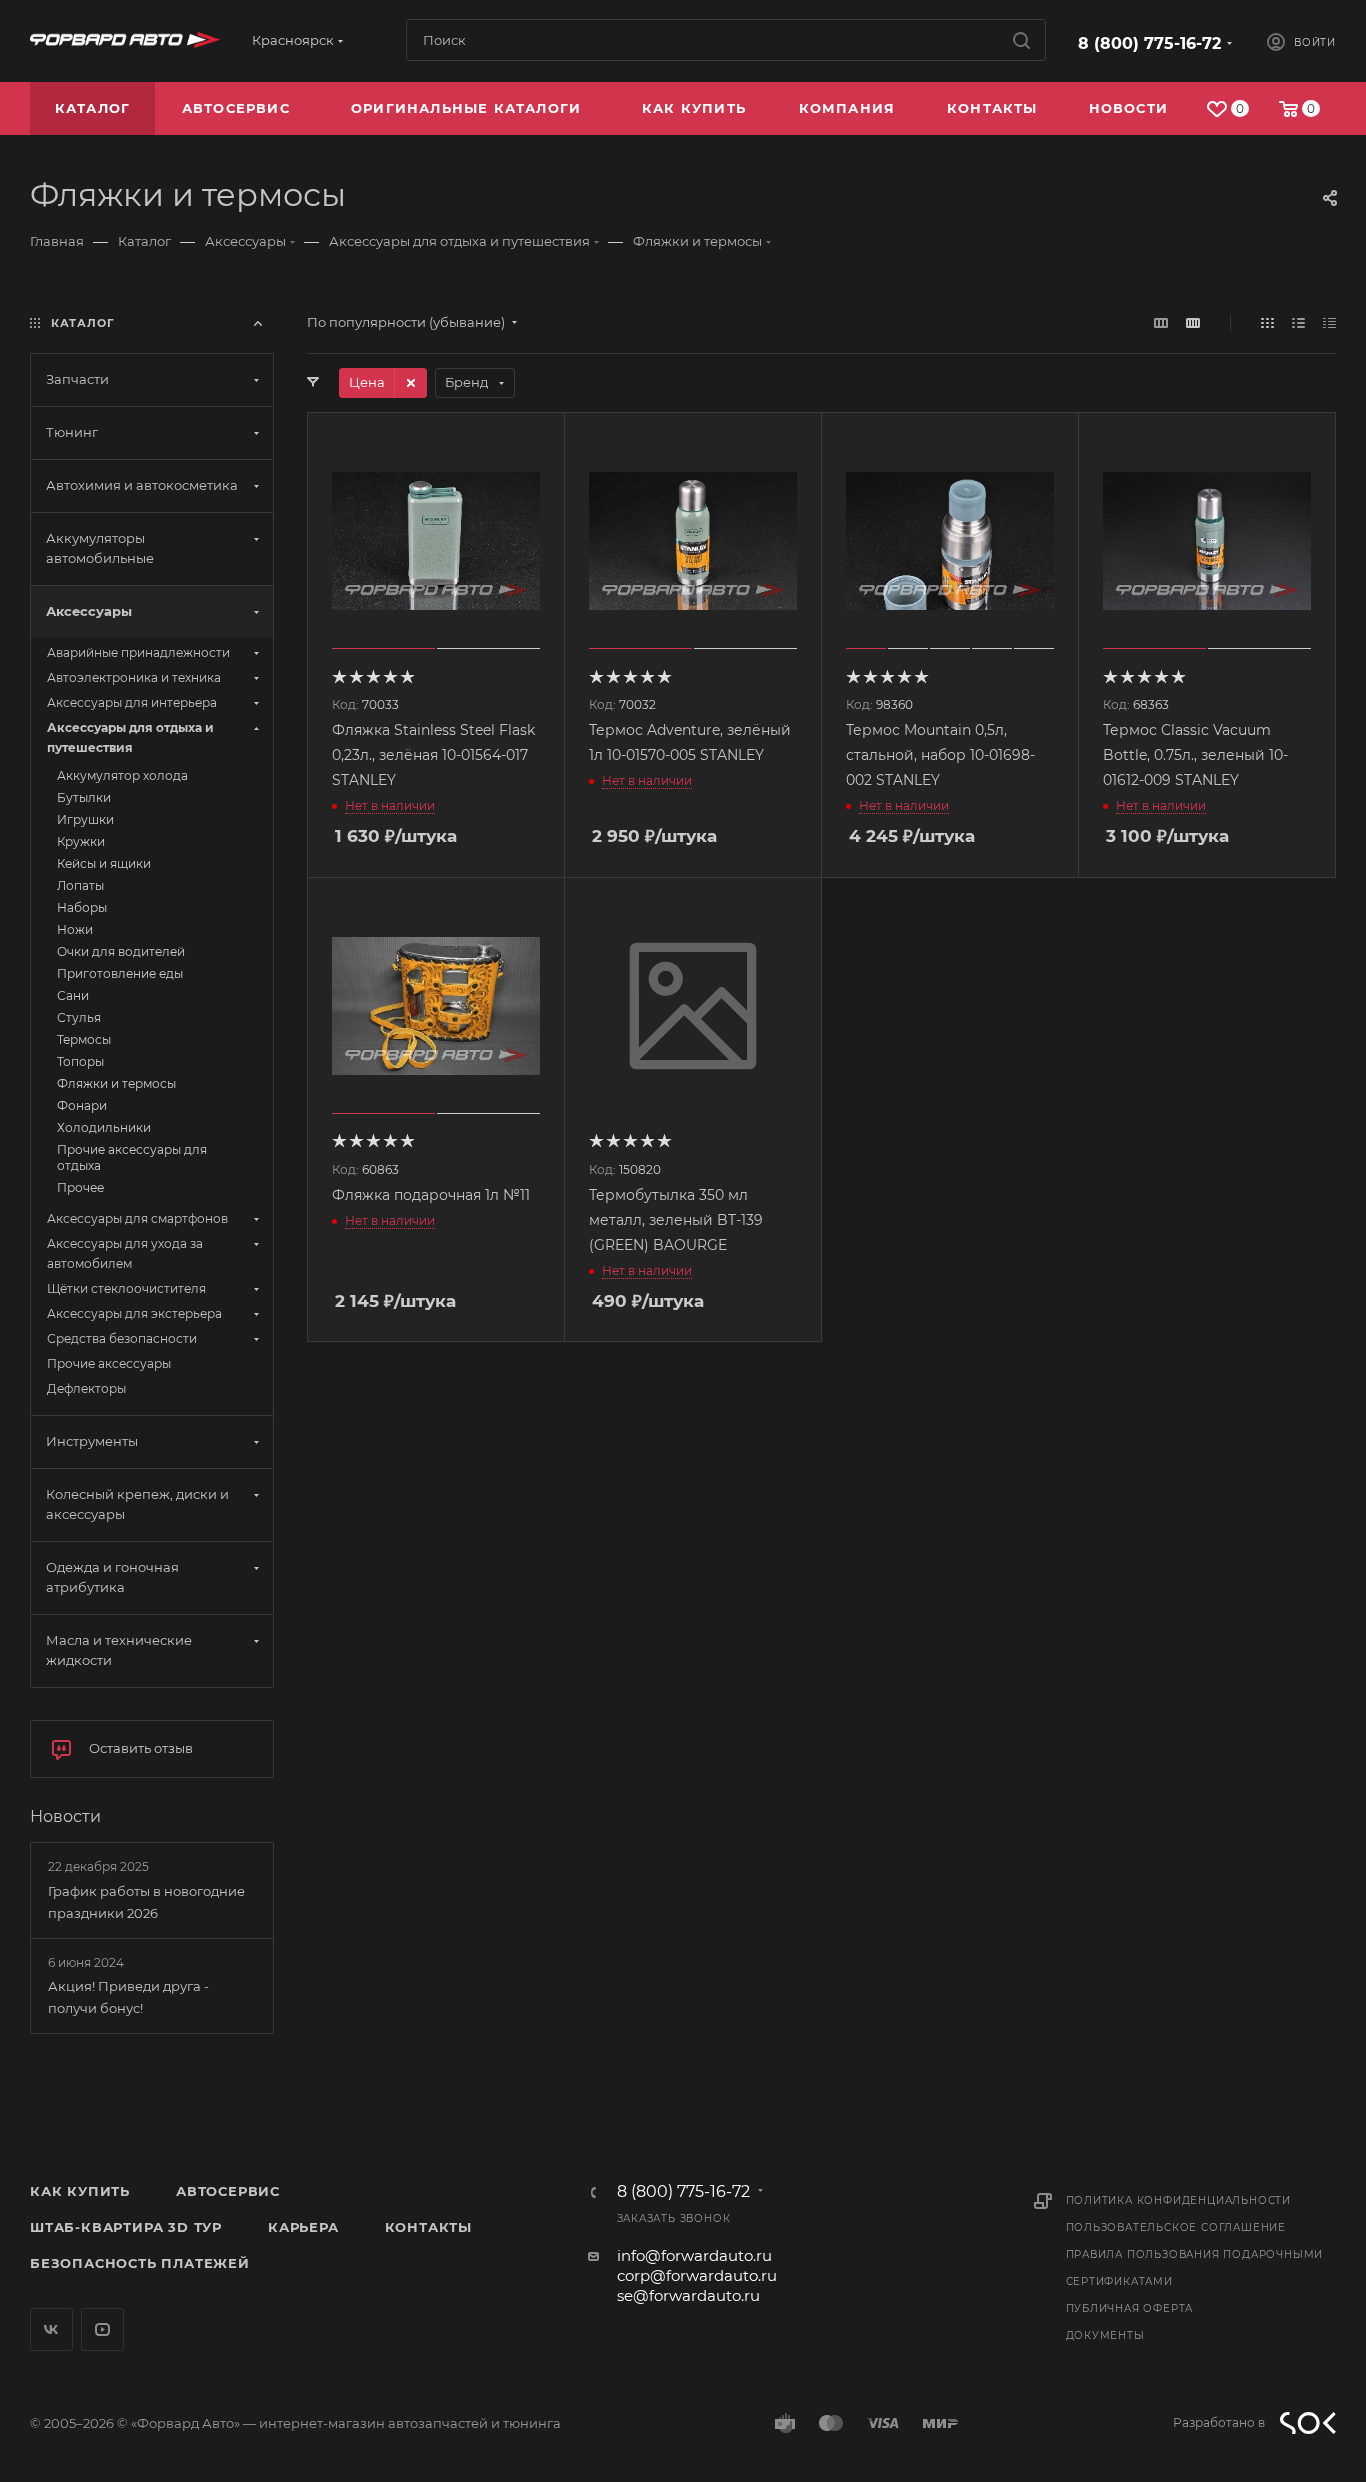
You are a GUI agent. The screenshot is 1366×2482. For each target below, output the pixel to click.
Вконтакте (51, 2329)
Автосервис (228, 2191)
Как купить (80, 2191)
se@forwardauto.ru (688, 2295)
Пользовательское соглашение (1176, 2227)
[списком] (1298, 322)
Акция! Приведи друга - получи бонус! (128, 1997)
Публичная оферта (1130, 2308)
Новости (65, 1816)
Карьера (303, 2227)
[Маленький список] (1161, 322)
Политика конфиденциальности (1179, 2200)
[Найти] (1021, 40)
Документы (1105, 2335)
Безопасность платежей (140, 2263)
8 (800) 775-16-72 (1149, 43)
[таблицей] (1329, 322)
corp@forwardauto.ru (697, 2275)
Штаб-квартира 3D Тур (126, 2227)
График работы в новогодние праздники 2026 (146, 1902)
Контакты (428, 2227)
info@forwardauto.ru (694, 2255)
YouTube (102, 2329)
